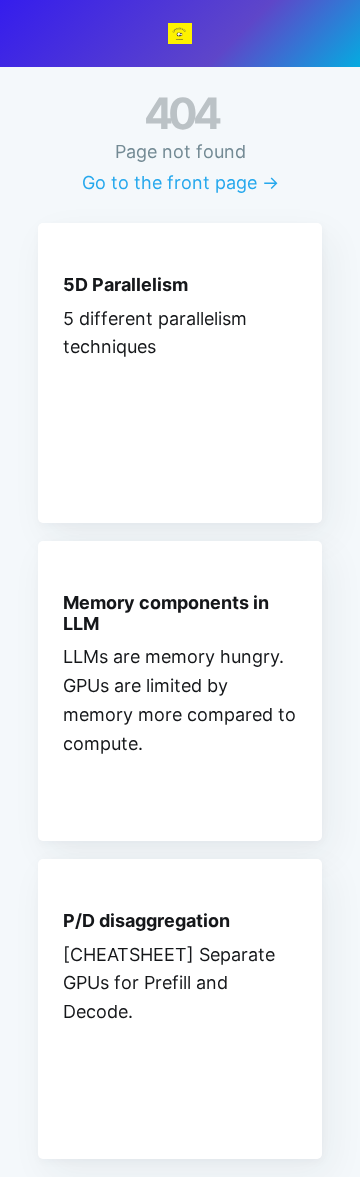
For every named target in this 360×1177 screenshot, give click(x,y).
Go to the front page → (180, 182)
